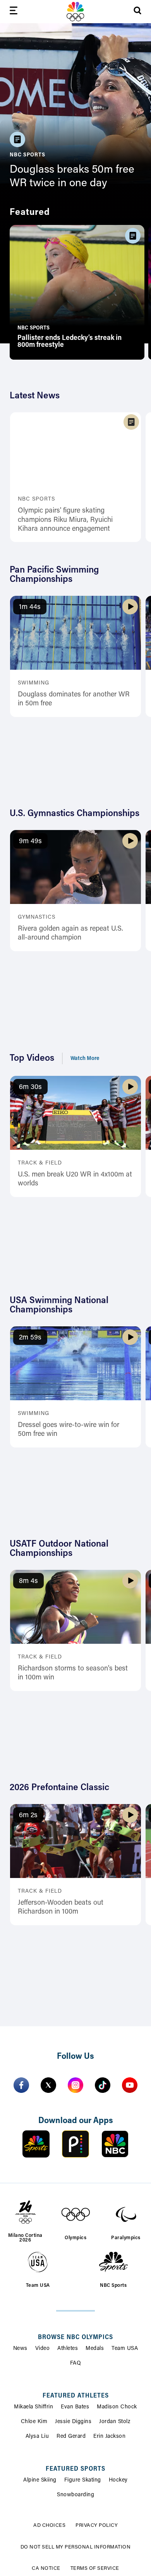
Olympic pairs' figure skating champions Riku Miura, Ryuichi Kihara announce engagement (65, 520)
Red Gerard (71, 2437)
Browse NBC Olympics (75, 2338)
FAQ (76, 2363)
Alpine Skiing (40, 2480)
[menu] (14, 12)
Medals (95, 2349)
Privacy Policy (97, 2525)
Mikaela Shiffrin (33, 2407)
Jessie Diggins (73, 2422)
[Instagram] (75, 2085)
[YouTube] (130, 2085)
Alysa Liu (37, 2437)
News (20, 2349)
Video (43, 2349)
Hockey (118, 2480)
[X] (48, 2085)
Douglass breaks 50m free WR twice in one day (72, 177)
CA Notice (46, 2568)
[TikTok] (103, 2085)
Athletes (68, 2349)
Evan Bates (75, 2407)
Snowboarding (75, 2495)
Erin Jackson (109, 2437)
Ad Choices (49, 2525)
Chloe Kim (34, 2422)
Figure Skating (83, 2480)
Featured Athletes (76, 2396)
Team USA (125, 2349)
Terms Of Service (95, 2568)
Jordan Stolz (115, 2422)
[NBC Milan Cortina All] (75, 12)
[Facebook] (21, 2085)
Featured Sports (75, 2469)
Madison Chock (117, 2407)
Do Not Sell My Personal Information (76, 2547)
